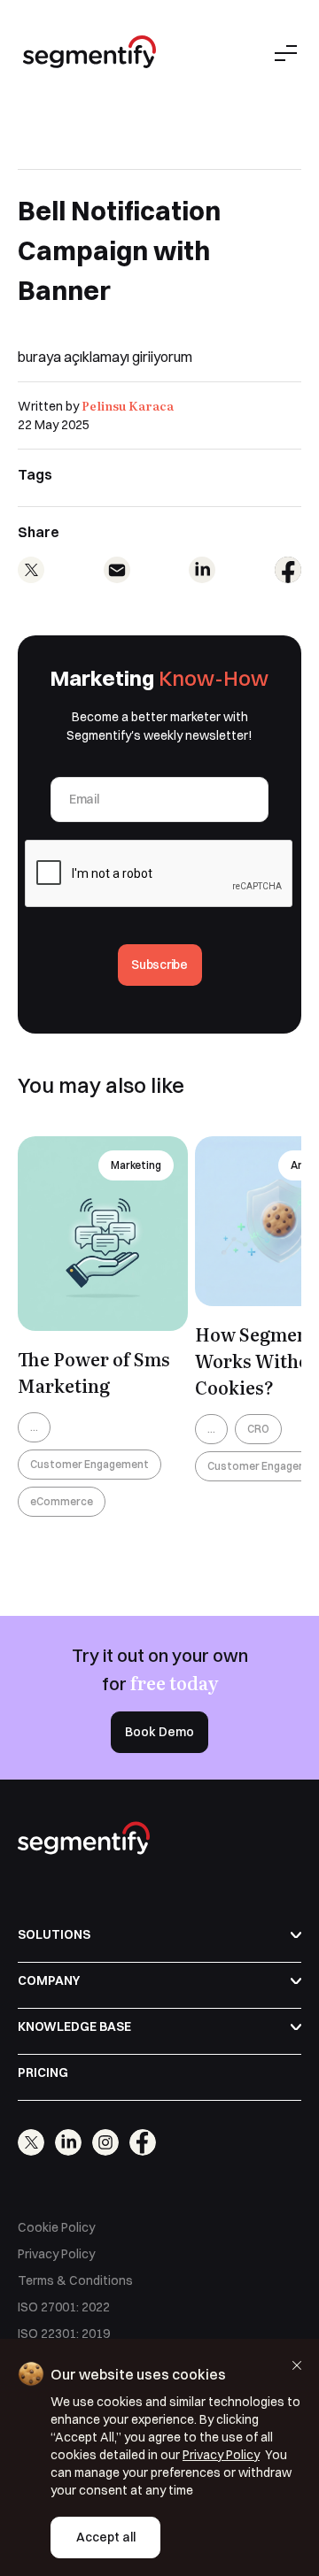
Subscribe (159, 965)
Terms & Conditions (75, 2280)
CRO (258, 1429)
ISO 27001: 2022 (64, 2307)
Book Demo (159, 1732)
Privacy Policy (56, 2254)
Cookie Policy (56, 2227)
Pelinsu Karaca (128, 405)
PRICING (43, 2072)
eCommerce (62, 1501)
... (34, 1427)
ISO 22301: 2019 (64, 2334)
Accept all (106, 2537)
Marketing (136, 1165)
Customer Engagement (89, 1464)
